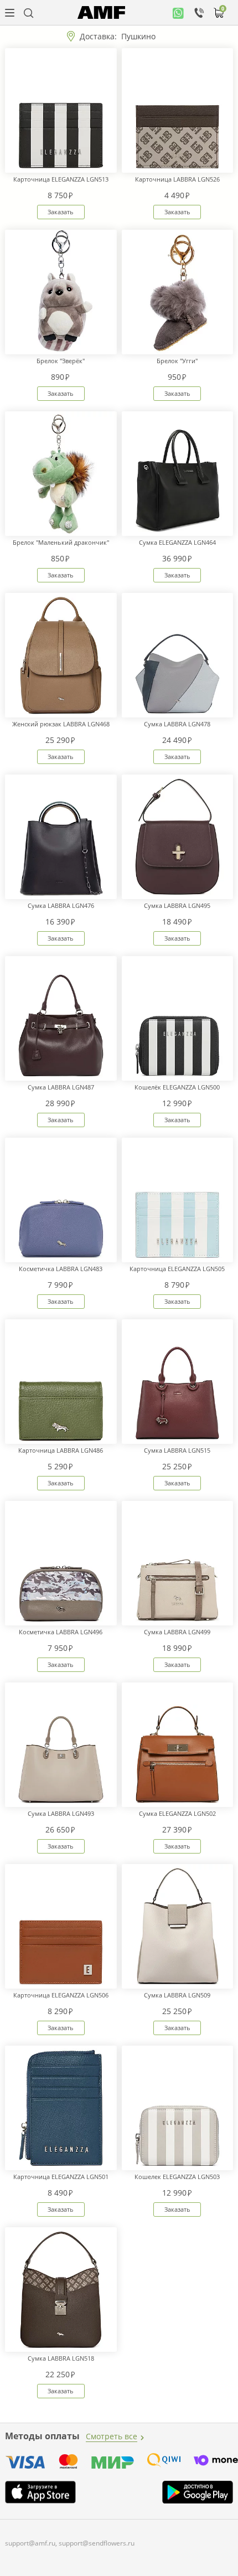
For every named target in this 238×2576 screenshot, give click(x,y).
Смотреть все (112, 2436)
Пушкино (138, 36)
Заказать (61, 212)
